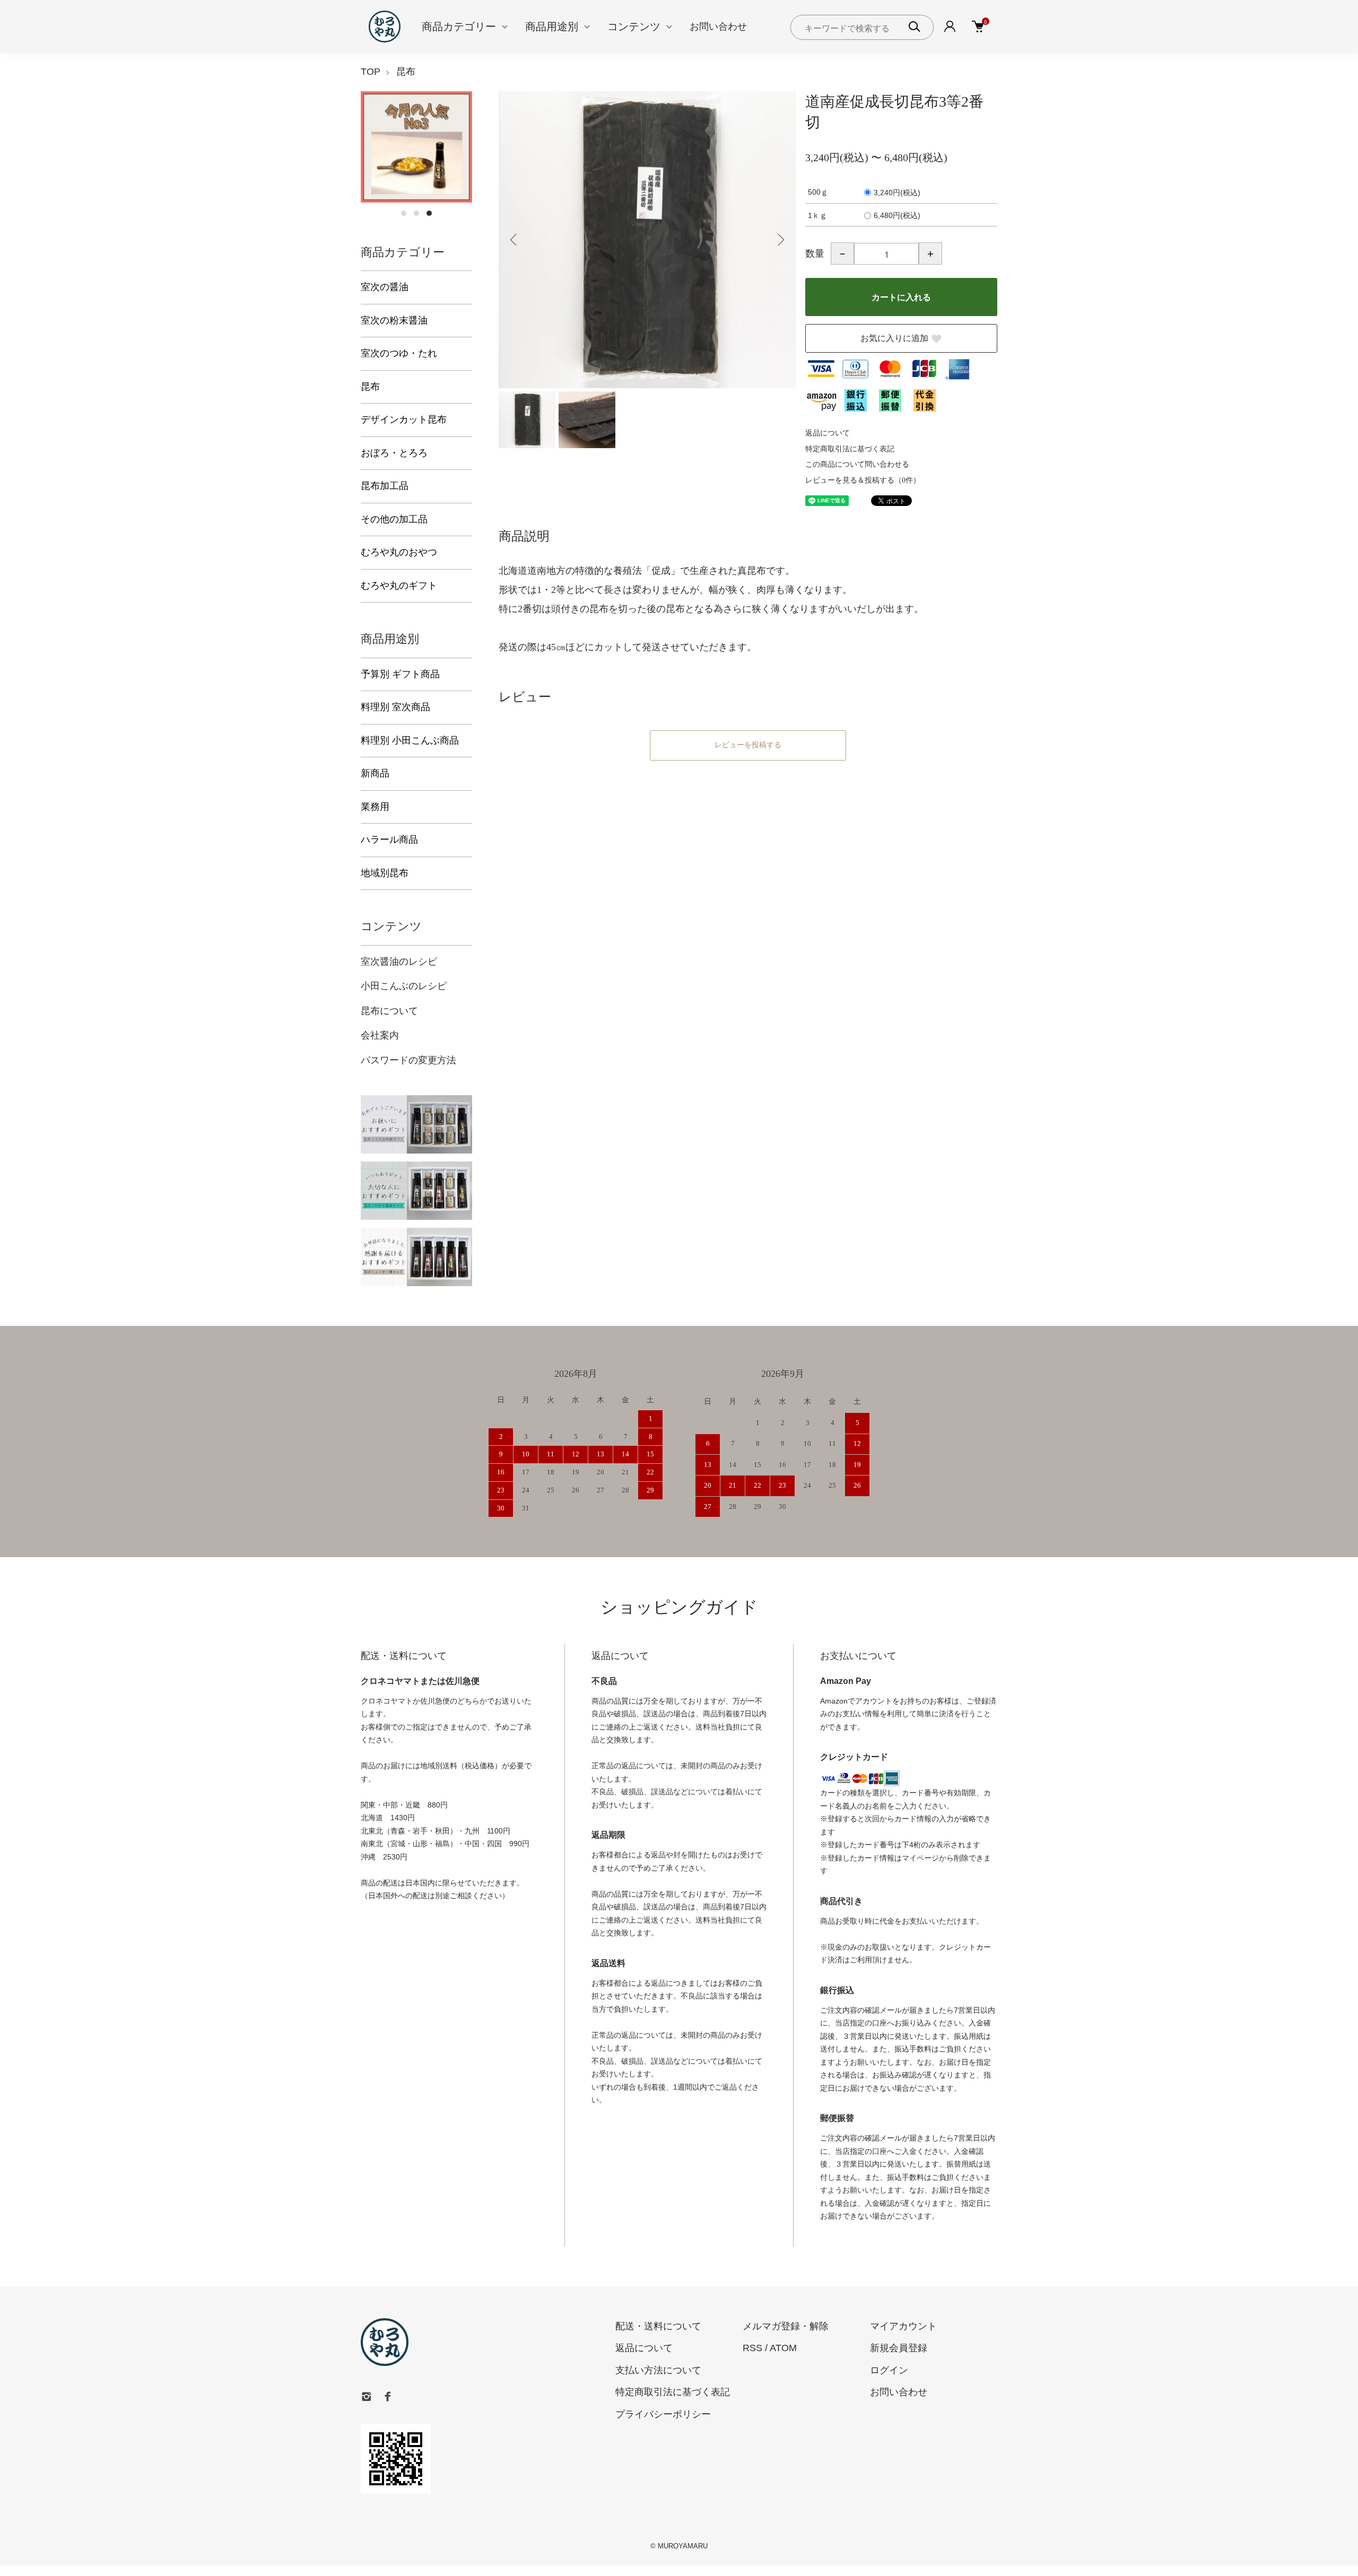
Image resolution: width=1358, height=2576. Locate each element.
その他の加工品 (394, 519)
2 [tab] (416, 213)
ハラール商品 (389, 840)
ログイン (889, 2370)
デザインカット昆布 (404, 420)
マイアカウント (903, 2326)
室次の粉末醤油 (394, 320)
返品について (828, 433)
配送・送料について (658, 2326)
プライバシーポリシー (663, 2414)
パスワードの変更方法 (408, 1060)
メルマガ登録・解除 (786, 2326)
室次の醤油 (385, 287)
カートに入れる (901, 297)
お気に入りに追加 (894, 338)
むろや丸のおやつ (399, 552)
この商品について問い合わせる (857, 464)
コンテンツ (634, 27)
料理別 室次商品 (395, 707)
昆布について (389, 1011)
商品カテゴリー (459, 27)
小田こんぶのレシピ (404, 986)
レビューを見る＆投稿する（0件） (863, 480)
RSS (752, 2348)
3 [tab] (429, 213)
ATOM (783, 2348)
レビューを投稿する (748, 745)
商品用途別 (552, 27)
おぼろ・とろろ (394, 453)
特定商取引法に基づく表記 (850, 449)
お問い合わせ (718, 27)
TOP (371, 72)
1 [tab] (404, 213)
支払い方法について (658, 2370)
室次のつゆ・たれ (399, 353)
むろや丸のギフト (399, 586)
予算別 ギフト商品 (400, 674)
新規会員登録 (899, 2348)
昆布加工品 (385, 486)
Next (780, 240)
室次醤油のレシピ (399, 962)
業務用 (375, 807)
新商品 (375, 773)
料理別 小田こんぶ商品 (410, 740)
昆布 (406, 72)
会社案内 (380, 1035)
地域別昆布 (385, 873)
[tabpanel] (416, 147)
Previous (515, 240)
